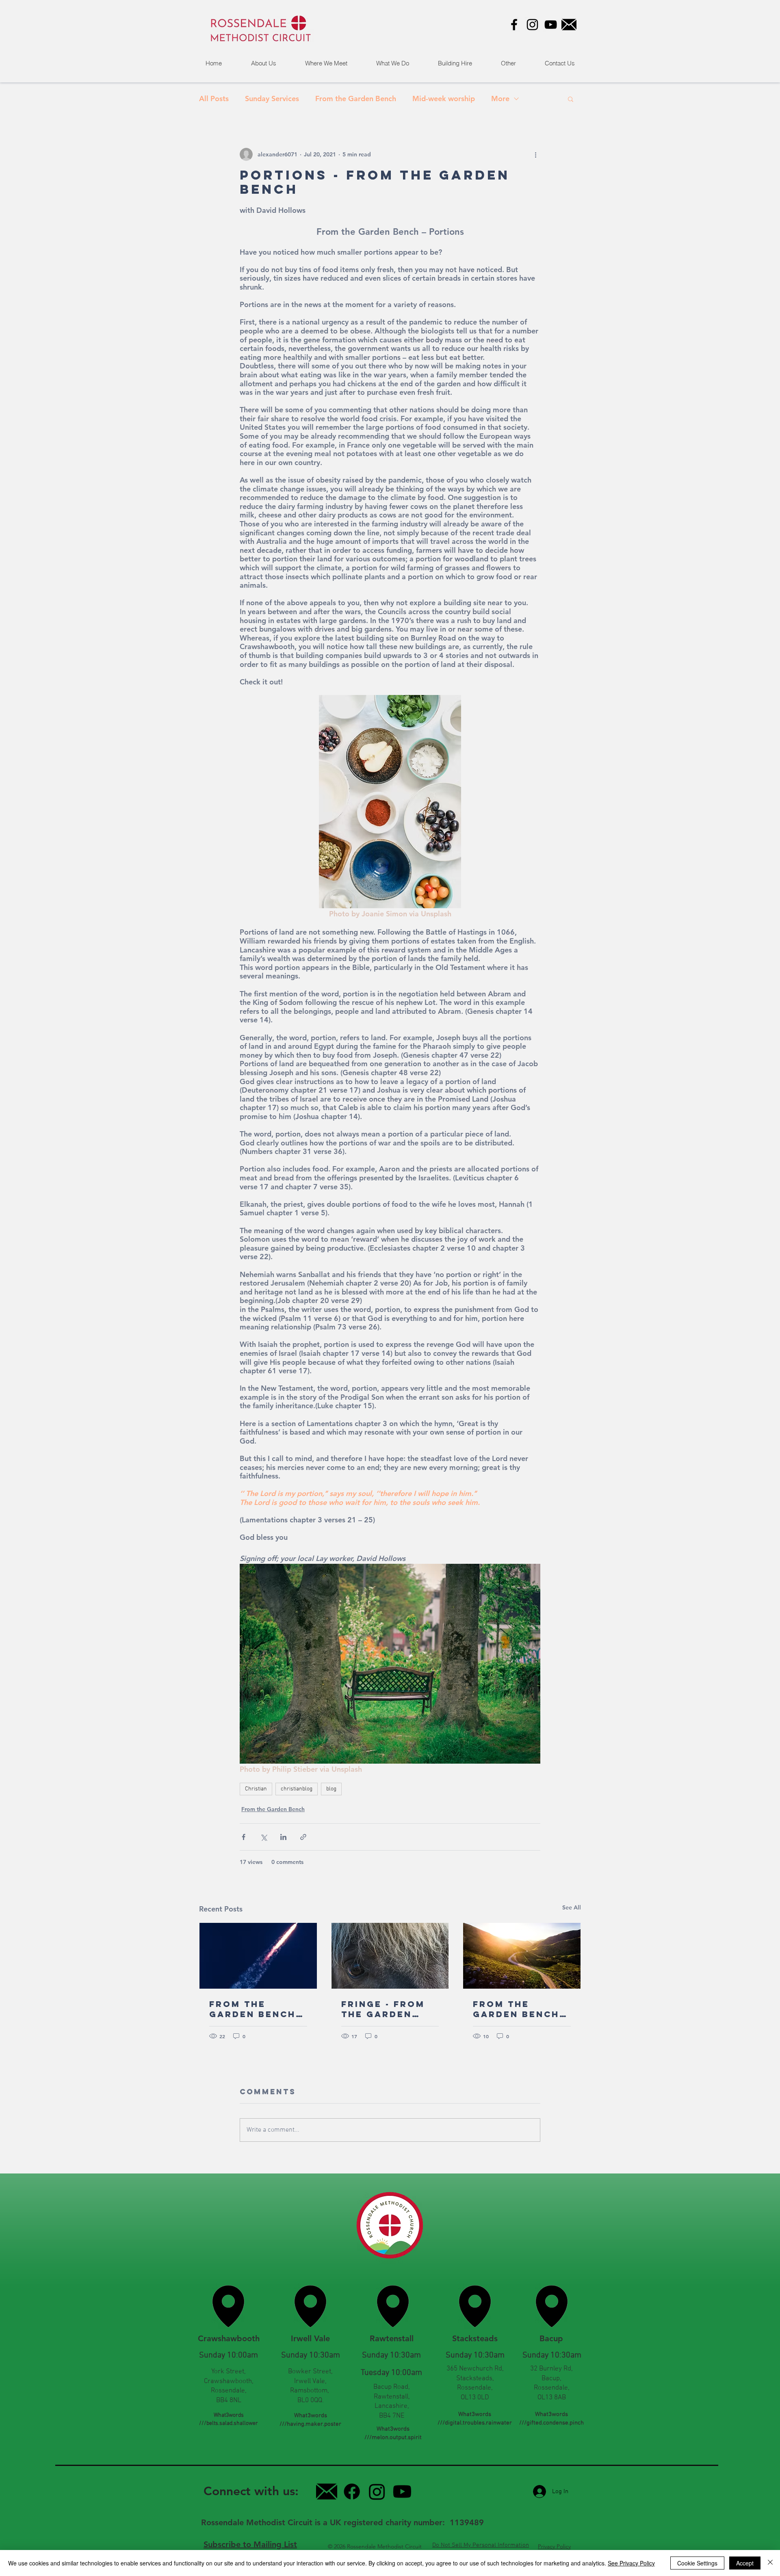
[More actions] (535, 154)
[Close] (770, 2563)
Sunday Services (272, 99)
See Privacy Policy (631, 2563)
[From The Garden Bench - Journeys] (522, 1956)
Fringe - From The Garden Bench (383, 2009)
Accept (745, 2563)
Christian (256, 1789)
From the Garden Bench (356, 99)
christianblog (297, 1789)
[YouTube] (551, 25)
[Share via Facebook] (244, 1837)
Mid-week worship (444, 99)
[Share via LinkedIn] (283, 1837)
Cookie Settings (697, 2563)
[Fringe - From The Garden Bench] (390, 1956)
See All (572, 1907)
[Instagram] (532, 25)
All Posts (214, 99)
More (500, 99)
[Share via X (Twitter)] (263, 1837)
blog (331, 1789)
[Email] (569, 25)
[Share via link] (303, 1837)
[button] (508, 63)
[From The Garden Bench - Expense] (258, 1956)
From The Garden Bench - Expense (257, 2009)
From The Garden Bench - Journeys (520, 2009)
